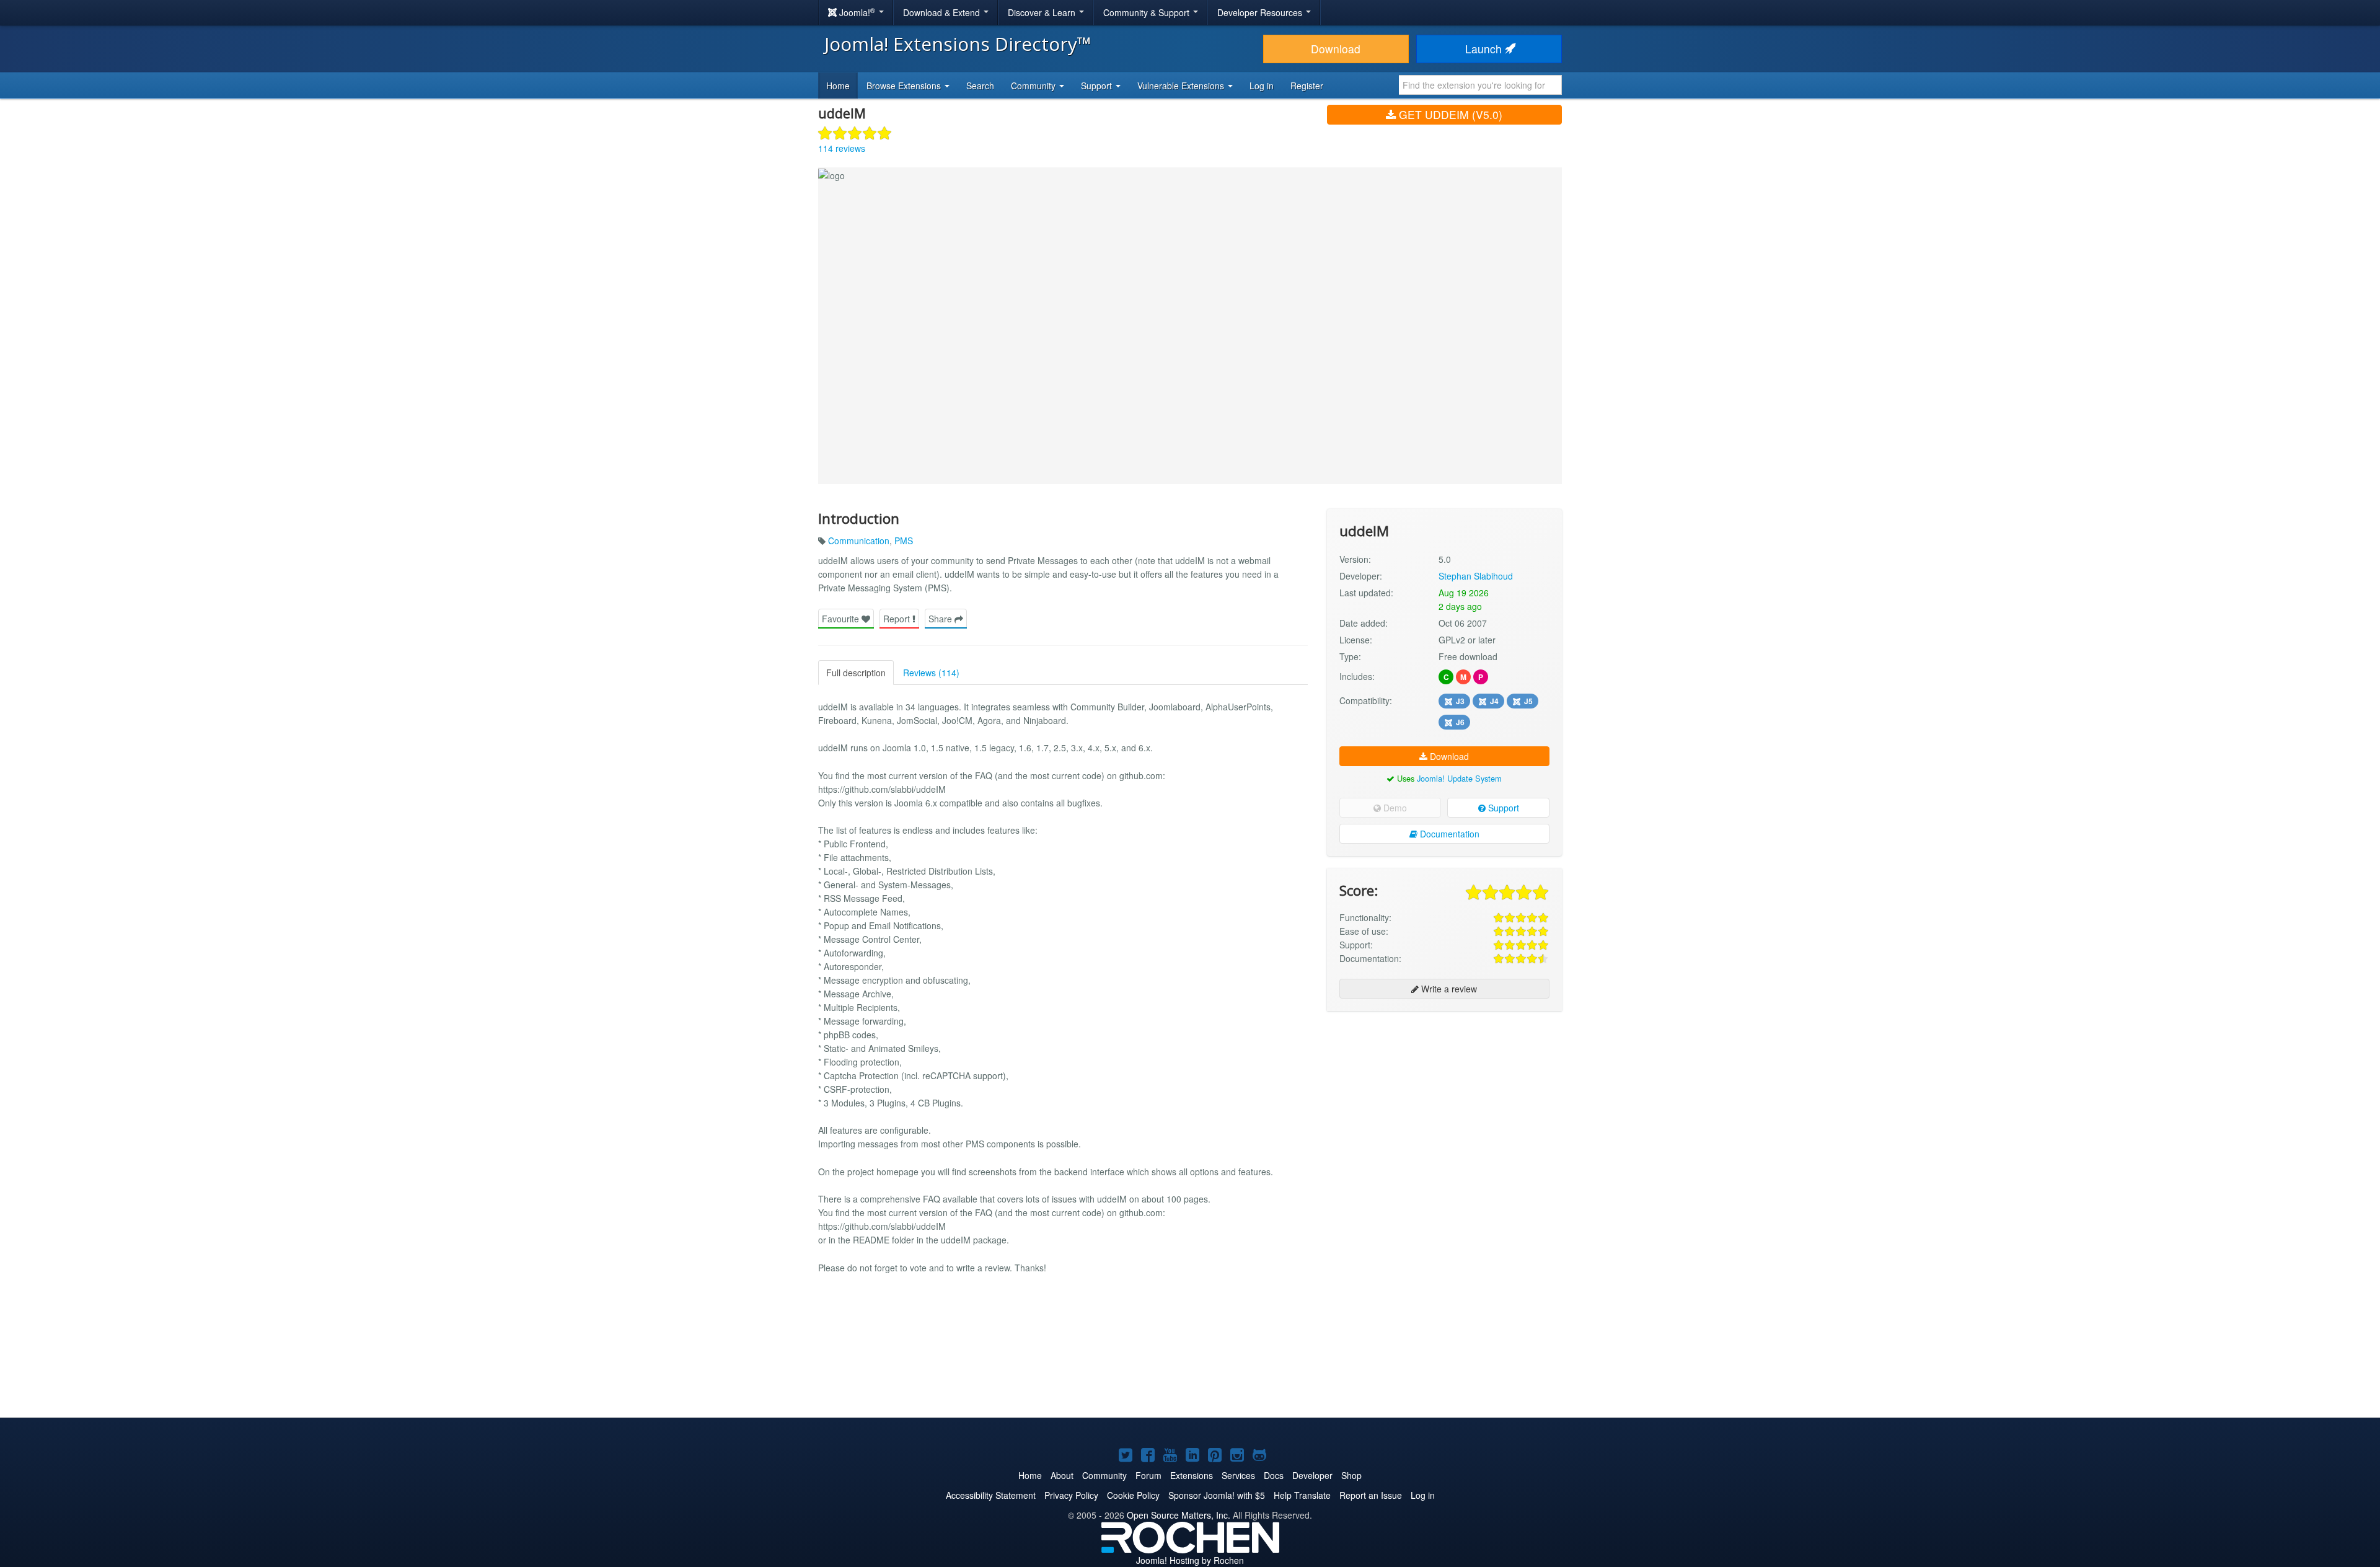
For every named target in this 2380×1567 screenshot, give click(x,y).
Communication (859, 541)
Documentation (1448, 834)
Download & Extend (943, 12)
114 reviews (842, 148)
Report (898, 619)
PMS (904, 541)
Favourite (842, 619)
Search (980, 86)
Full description (856, 673)
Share (941, 619)
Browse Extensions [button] (905, 86)
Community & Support (1148, 12)
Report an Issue (1371, 1495)
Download (1336, 49)
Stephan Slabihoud (1476, 576)
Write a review (1448, 989)
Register (1307, 86)
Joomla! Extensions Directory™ (958, 44)
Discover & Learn (1043, 12)
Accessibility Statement (991, 1495)
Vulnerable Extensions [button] (1182, 86)
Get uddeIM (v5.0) (1449, 114)
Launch (1485, 49)
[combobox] (1480, 85)
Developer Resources (1261, 12)
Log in (1262, 86)
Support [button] (1098, 86)
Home (838, 86)
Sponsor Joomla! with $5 (1217, 1495)
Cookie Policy (1133, 1495)
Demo (1394, 808)
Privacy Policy (1071, 1495)
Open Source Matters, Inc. (1179, 1515)
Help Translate (1302, 1495)
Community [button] (1034, 86)
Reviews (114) (931, 673)
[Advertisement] (1444, 1101)
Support (1502, 808)
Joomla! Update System (1459, 778)
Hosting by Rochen (1190, 1560)
